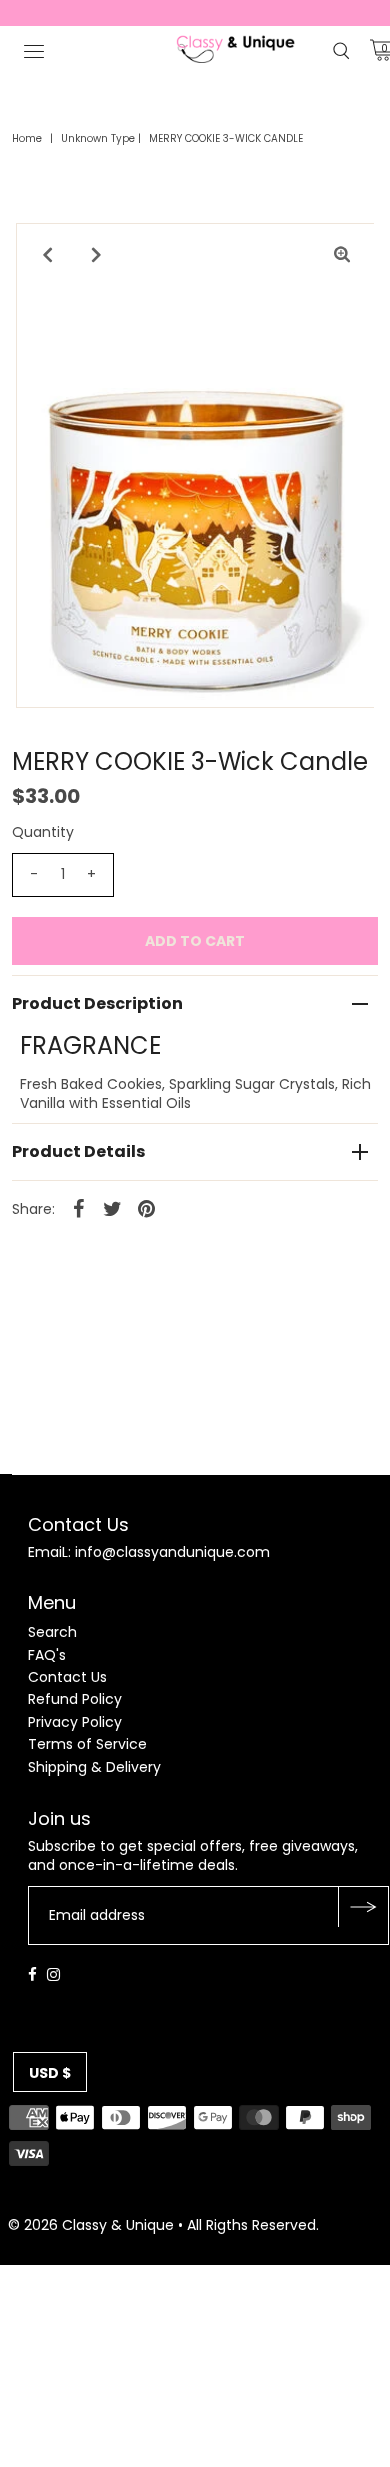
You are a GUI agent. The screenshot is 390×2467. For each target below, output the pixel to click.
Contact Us (67, 1677)
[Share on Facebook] (79, 1208)
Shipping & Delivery (94, 1767)
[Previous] (48, 255)
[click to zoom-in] (342, 255)
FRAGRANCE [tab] (90, 1046)
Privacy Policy (75, 1722)
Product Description (97, 1003)
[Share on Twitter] (113, 1208)
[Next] (97, 255)
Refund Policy (75, 1699)
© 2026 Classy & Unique (91, 2225)
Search (52, 1632)
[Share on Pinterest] (147, 1208)
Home (27, 138)
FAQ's (47, 1655)
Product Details (78, 1151)
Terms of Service (87, 1744)
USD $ (50, 2073)
